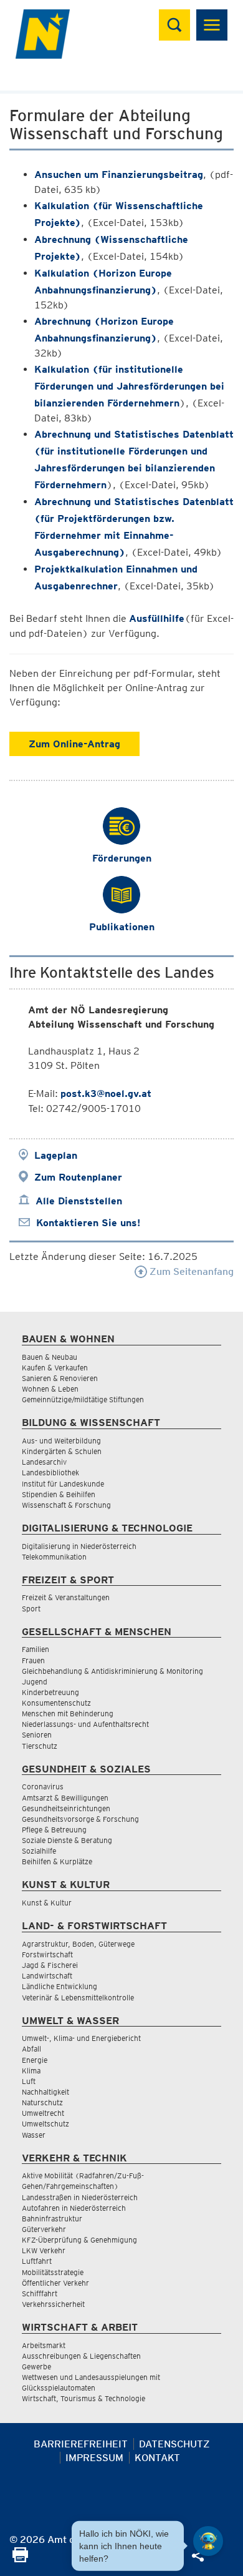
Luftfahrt (37, 2261)
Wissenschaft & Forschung (66, 1505)
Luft (29, 2081)
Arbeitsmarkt (44, 2345)
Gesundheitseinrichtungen (66, 1808)
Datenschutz (174, 2444)
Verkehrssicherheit (53, 2304)
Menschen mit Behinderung (68, 1713)
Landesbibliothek (50, 1472)
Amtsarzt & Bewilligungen (65, 1798)
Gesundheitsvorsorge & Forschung (80, 1819)
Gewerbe (36, 2367)
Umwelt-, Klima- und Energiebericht (81, 2038)
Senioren (37, 1735)
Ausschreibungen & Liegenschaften (81, 2356)
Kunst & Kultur (47, 1903)
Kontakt (157, 2458)
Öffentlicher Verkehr (55, 2283)
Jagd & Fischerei (50, 1965)
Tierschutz (40, 1746)
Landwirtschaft (47, 1976)
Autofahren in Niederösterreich (74, 2208)
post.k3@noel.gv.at (106, 1094)
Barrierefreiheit (81, 2444)
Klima (31, 2071)
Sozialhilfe (39, 1851)
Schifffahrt (40, 2293)
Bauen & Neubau (50, 1357)
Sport (31, 1609)
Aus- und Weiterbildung (61, 1441)
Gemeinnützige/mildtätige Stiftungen (83, 1399)
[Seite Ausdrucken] (20, 2559)
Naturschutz (42, 2102)
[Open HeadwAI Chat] (208, 2541)
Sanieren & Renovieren (60, 1378)
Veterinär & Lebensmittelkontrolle (78, 1998)
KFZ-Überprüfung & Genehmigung (79, 2240)
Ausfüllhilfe (157, 618)
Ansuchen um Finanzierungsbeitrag (119, 175)
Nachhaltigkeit (45, 2092)
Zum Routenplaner (78, 1177)
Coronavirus (43, 1787)
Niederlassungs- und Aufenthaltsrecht (85, 1724)
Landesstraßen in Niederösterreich (80, 2197)
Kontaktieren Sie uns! (88, 1223)
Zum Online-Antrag (74, 744)
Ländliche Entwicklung (60, 1986)
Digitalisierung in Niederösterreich (79, 1546)
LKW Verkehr (44, 2250)
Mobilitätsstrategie (53, 2272)
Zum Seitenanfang (190, 1271)
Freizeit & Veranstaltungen (66, 1597)
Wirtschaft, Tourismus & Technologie (83, 2398)
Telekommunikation (54, 1557)
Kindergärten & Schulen (62, 1451)
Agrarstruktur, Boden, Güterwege (78, 1944)
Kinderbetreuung (50, 1692)
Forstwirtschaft (47, 1954)
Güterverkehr (44, 2229)
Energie (35, 2060)
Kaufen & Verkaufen (55, 1368)
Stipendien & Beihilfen (59, 1494)
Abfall (31, 2049)
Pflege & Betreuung (54, 1830)
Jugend (35, 1682)
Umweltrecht (43, 2113)
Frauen (33, 1660)
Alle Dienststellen (79, 1201)
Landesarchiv (44, 1462)
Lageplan (56, 1155)
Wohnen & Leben (50, 1389)
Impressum (94, 2458)
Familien (36, 1649)
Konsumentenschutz (56, 1703)
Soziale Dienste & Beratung (67, 1840)
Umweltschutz (45, 2124)
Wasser (34, 2135)
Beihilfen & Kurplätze (57, 1861)
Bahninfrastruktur (52, 2219)
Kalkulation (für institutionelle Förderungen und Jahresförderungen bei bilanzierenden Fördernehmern (129, 386)
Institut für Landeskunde (63, 1484)
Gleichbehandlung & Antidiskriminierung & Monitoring (112, 1671)
